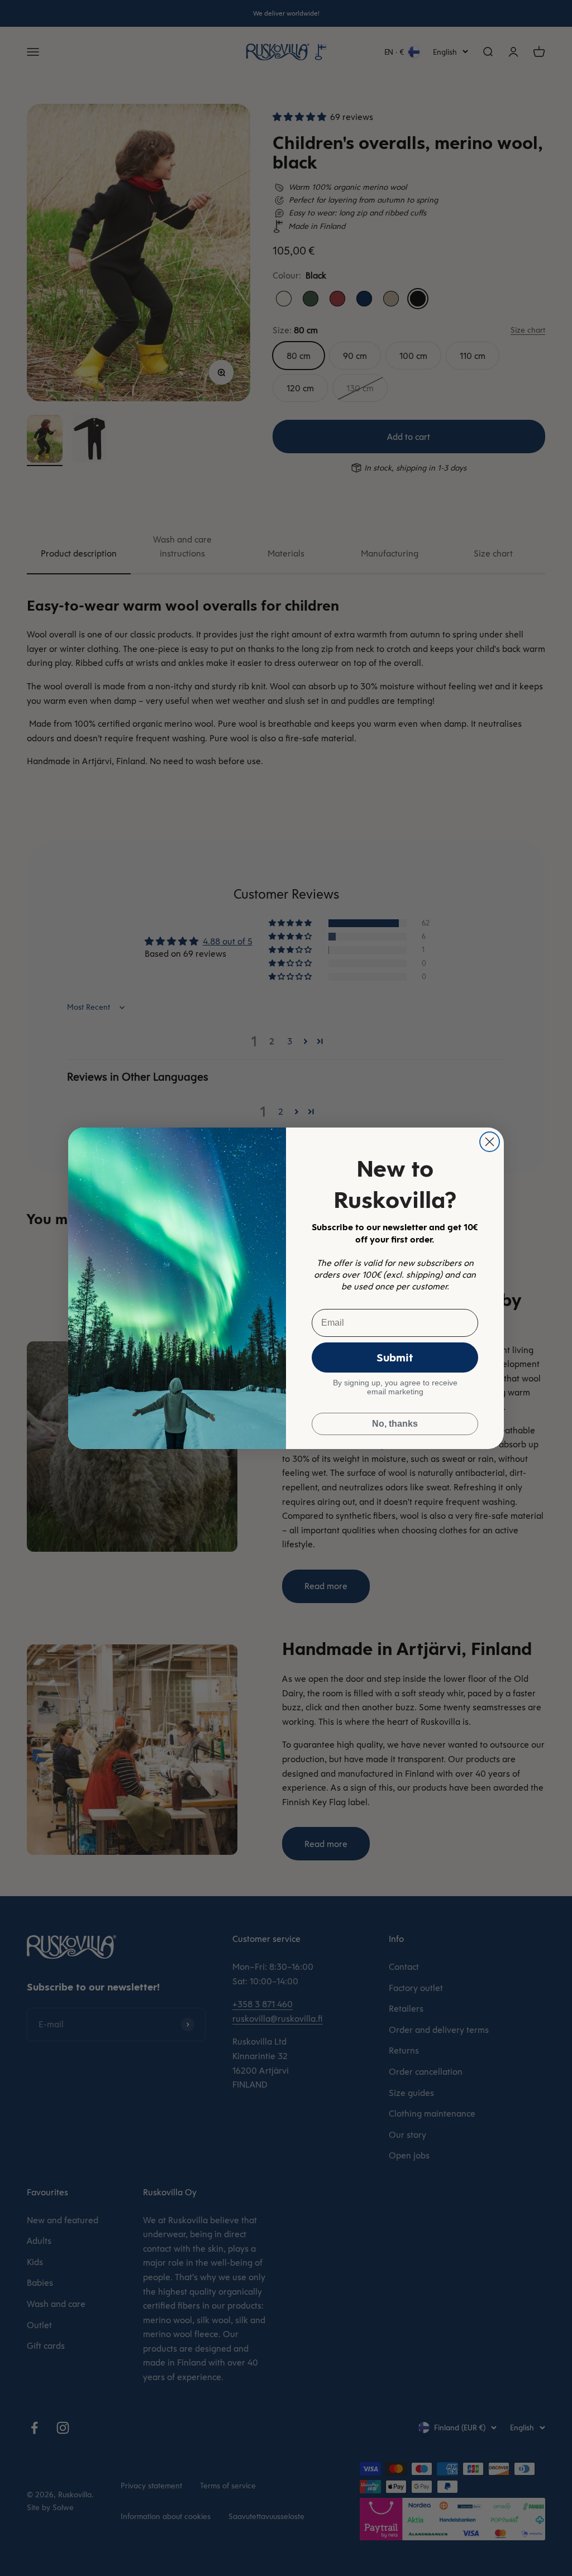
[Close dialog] (490, 1142)
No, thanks (395, 1424)
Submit (395, 1357)
